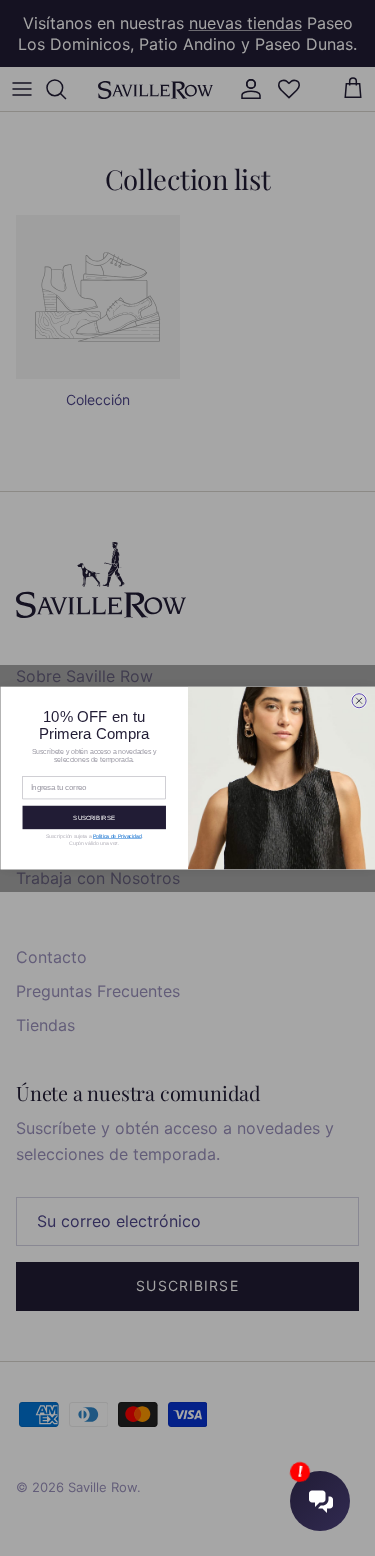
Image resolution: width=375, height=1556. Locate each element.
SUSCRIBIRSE (94, 817)
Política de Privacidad (116, 836)
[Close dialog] (359, 701)
